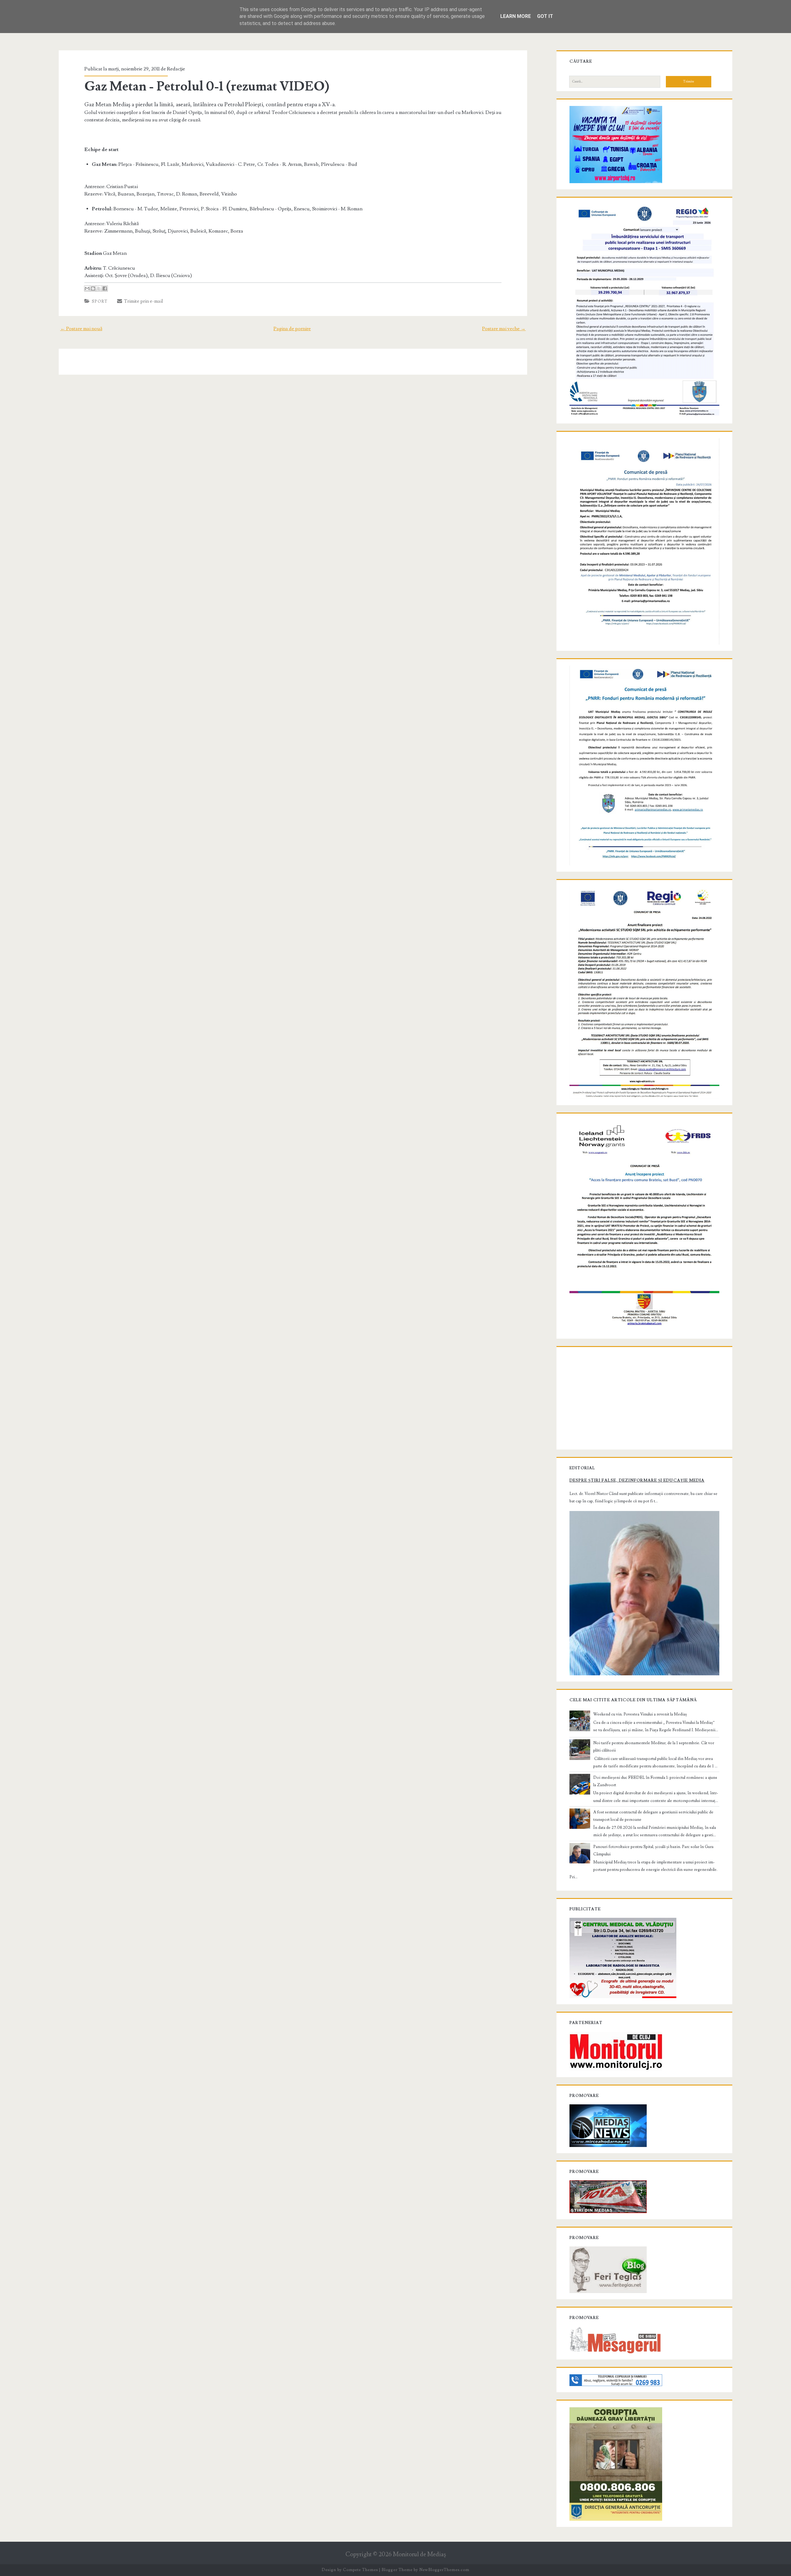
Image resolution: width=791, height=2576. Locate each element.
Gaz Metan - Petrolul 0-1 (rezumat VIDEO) (207, 86)
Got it (545, 16)
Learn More (516, 16)
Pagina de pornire (292, 329)
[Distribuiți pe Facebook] (105, 288)
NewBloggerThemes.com (444, 2570)
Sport (100, 301)
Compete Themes (360, 2570)
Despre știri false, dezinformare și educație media (637, 1480)
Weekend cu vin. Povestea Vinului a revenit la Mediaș (640, 1714)
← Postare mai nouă (81, 329)
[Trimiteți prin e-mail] (87, 288)
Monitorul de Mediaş (419, 2555)
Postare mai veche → (504, 329)
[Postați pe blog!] (93, 288)
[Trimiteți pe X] (99, 288)
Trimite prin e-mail (143, 301)
